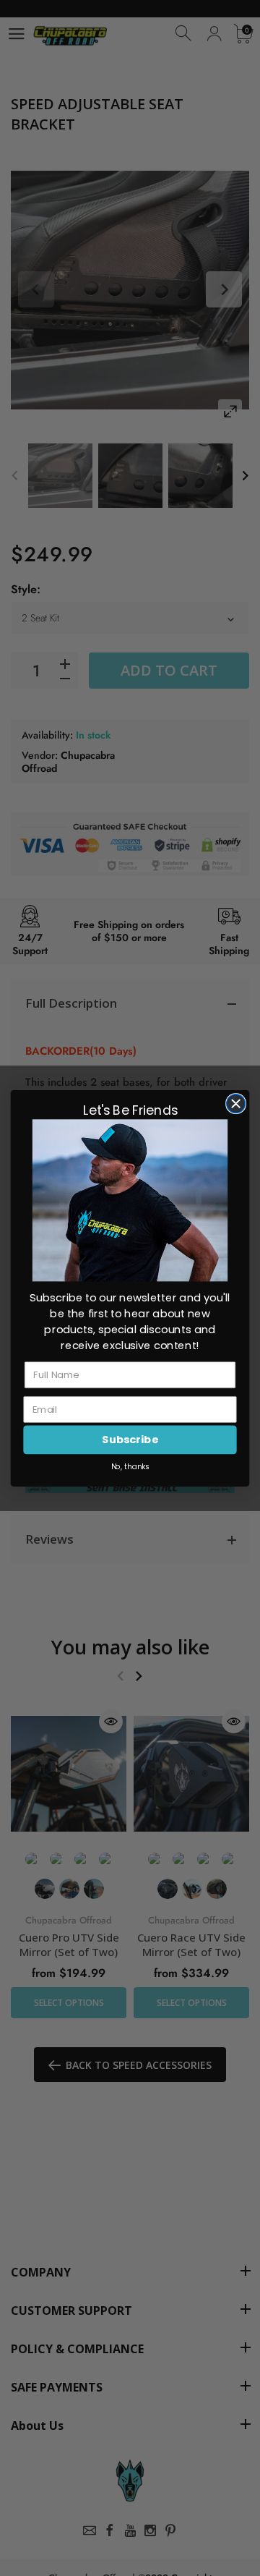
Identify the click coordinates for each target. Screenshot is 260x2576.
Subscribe (130, 1439)
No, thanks (130, 1466)
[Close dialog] (236, 1103)
